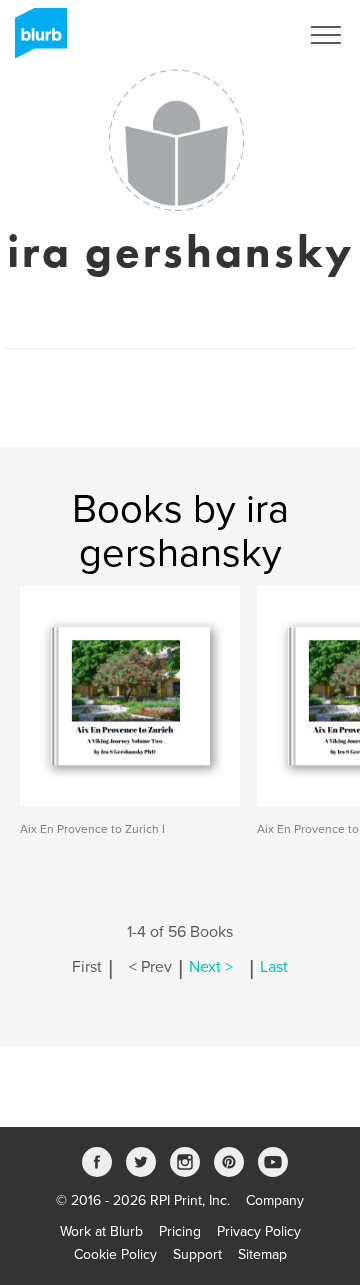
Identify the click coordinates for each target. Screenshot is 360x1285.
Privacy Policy (259, 1231)
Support (197, 1254)
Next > (211, 967)
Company (275, 1200)
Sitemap (262, 1254)
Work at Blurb (101, 1231)
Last (274, 967)
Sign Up (248, 35)
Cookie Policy (115, 1254)
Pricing (180, 1231)
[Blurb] (35, 40)
